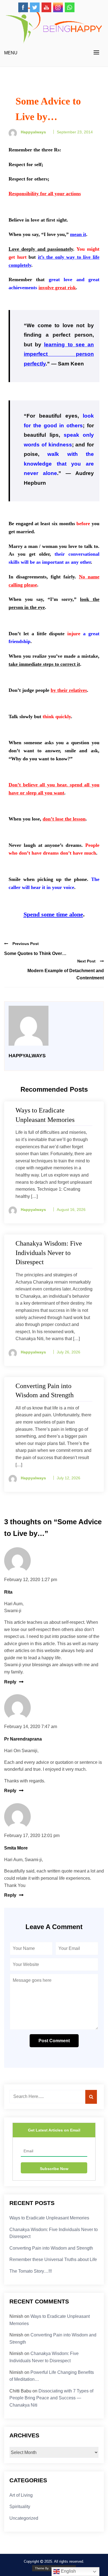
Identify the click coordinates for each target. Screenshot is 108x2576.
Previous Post (26, 944)
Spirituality (20, 2507)
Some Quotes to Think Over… (35, 953)
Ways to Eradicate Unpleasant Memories (49, 2218)
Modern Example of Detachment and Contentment (66, 974)
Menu (11, 53)
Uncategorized (24, 2518)
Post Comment (54, 2041)
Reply (10, 1682)
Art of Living (21, 2495)
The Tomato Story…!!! (31, 2271)
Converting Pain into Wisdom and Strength (51, 2248)
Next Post (86, 961)
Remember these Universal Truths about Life (53, 2259)
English (68, 2571)
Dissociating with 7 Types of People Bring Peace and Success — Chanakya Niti (51, 2398)
